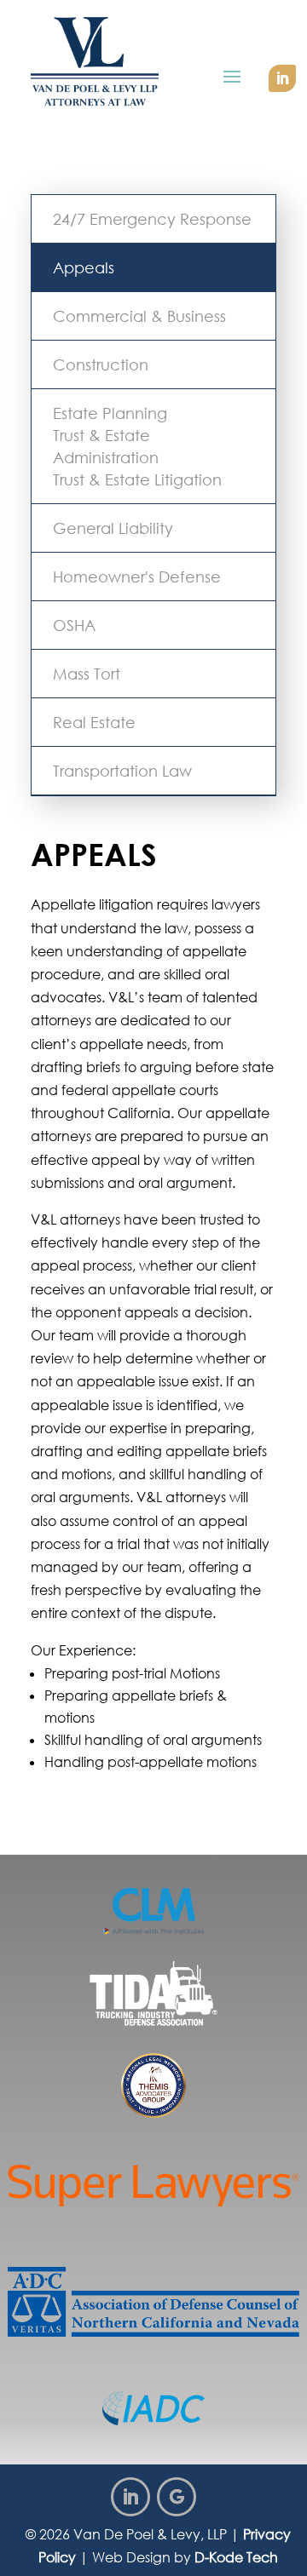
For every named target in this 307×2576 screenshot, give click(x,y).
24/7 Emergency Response (152, 219)
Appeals (84, 267)
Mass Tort (87, 674)
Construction (101, 364)
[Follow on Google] (177, 2497)
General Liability (113, 528)
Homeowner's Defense (137, 577)
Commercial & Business (139, 316)
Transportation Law (122, 771)
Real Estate (94, 722)
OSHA (74, 625)
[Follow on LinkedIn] (282, 78)
